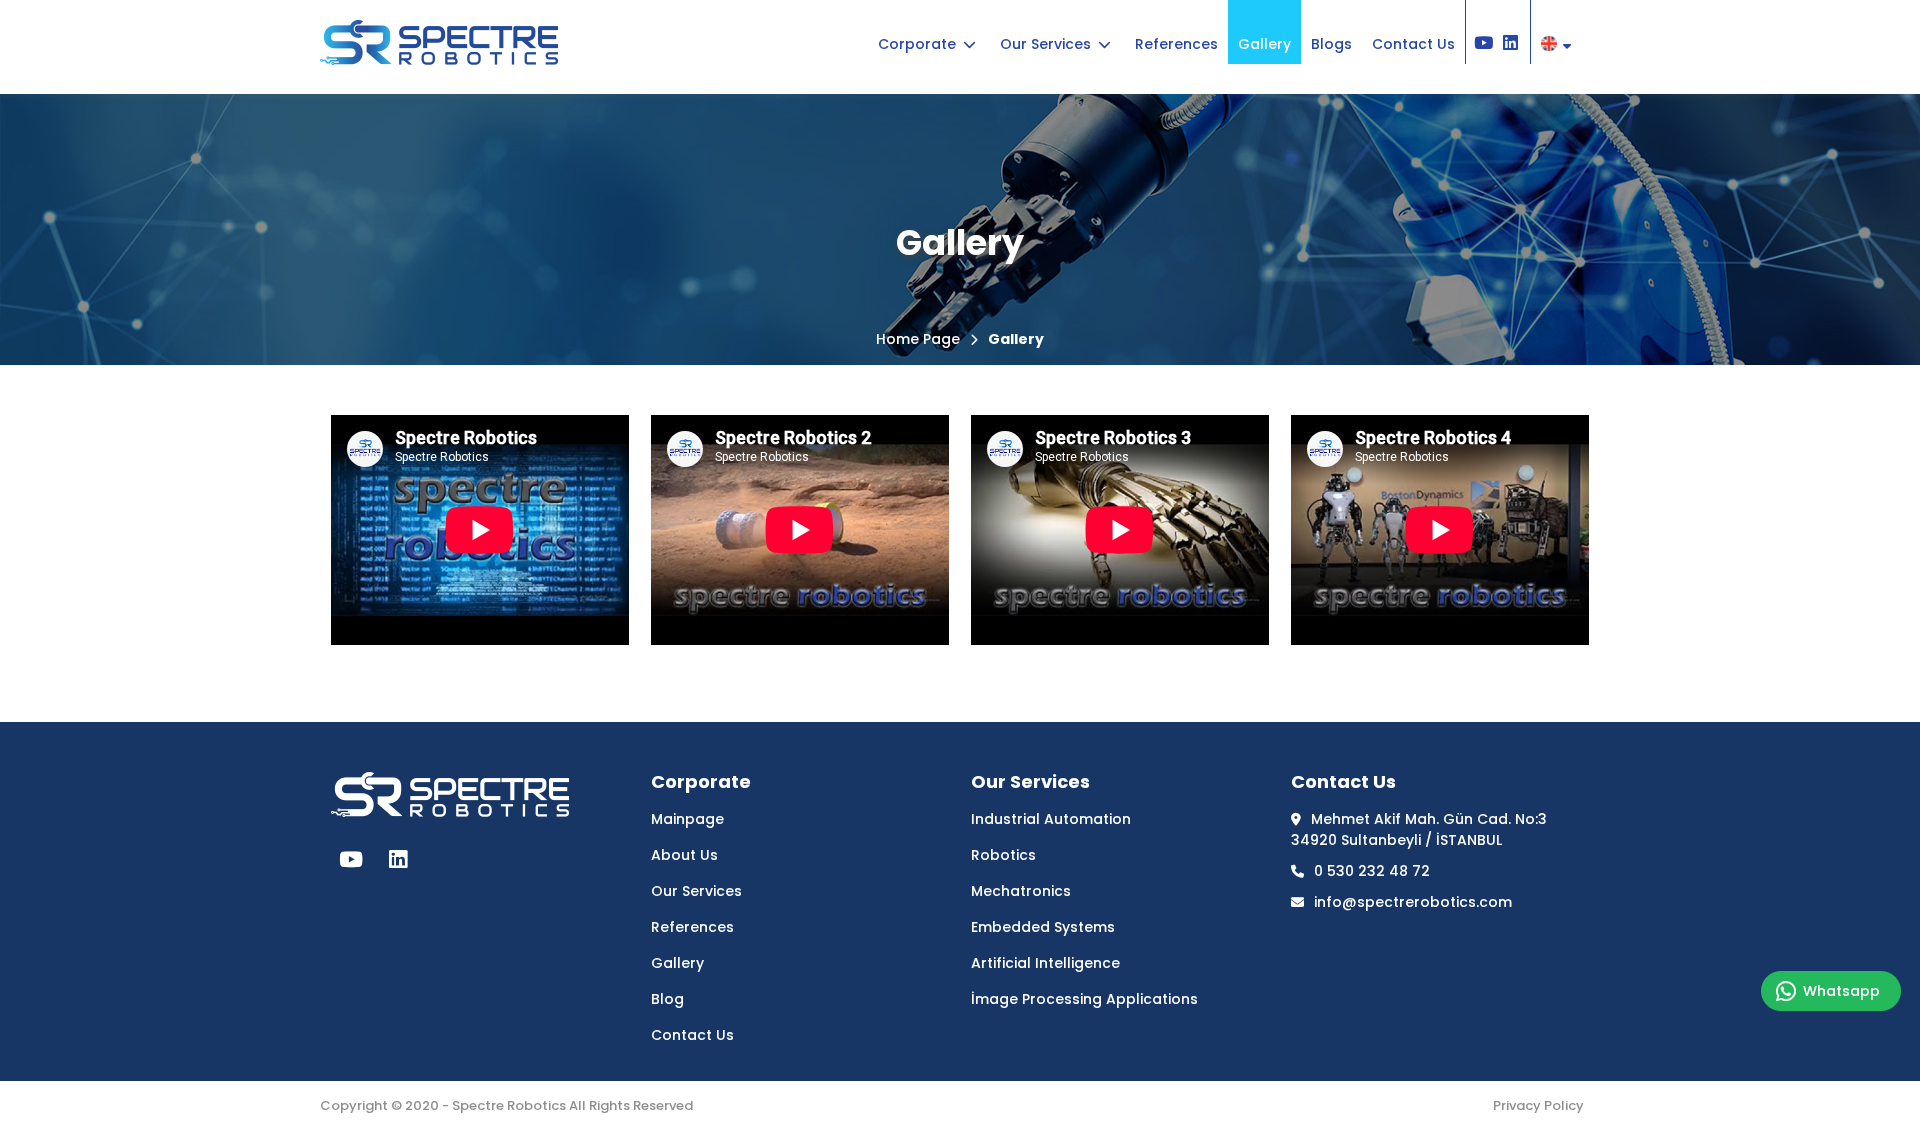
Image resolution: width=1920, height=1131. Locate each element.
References (692, 927)
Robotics (1003, 855)
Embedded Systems (1043, 927)
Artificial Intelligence (1045, 963)
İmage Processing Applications (1084, 999)
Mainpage (687, 819)
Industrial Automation (1051, 819)
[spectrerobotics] (439, 54)
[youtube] (351, 859)
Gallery (1016, 339)
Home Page (918, 339)
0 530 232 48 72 (1372, 871)
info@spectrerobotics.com (1413, 902)
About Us (684, 855)
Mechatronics (1021, 891)
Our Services (696, 891)
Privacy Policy (1538, 1105)
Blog (667, 999)
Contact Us (692, 1035)
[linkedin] (398, 859)
